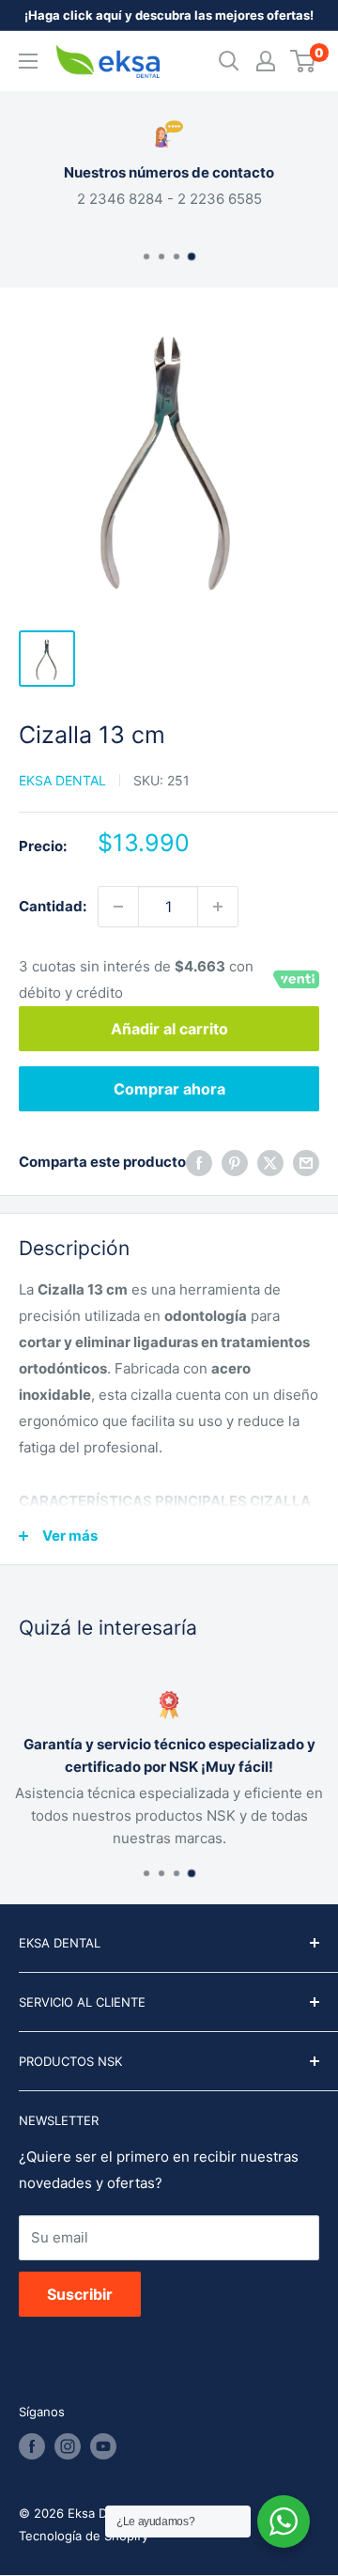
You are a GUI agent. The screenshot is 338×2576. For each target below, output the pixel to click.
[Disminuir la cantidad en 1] (118, 907)
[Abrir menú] (28, 61)
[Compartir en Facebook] (199, 1163)
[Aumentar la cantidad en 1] (218, 907)
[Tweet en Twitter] (270, 1163)
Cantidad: (53, 906)
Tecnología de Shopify (84, 2536)
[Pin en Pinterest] (235, 1163)
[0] (304, 61)
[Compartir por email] (306, 1163)
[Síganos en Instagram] (68, 2446)
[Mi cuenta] (266, 61)
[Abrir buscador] (229, 61)
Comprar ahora (169, 1089)
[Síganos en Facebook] (32, 2446)
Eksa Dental (62, 780)
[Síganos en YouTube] (103, 2446)
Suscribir (80, 2294)
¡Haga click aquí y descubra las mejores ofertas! (169, 15)
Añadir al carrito (169, 1029)
